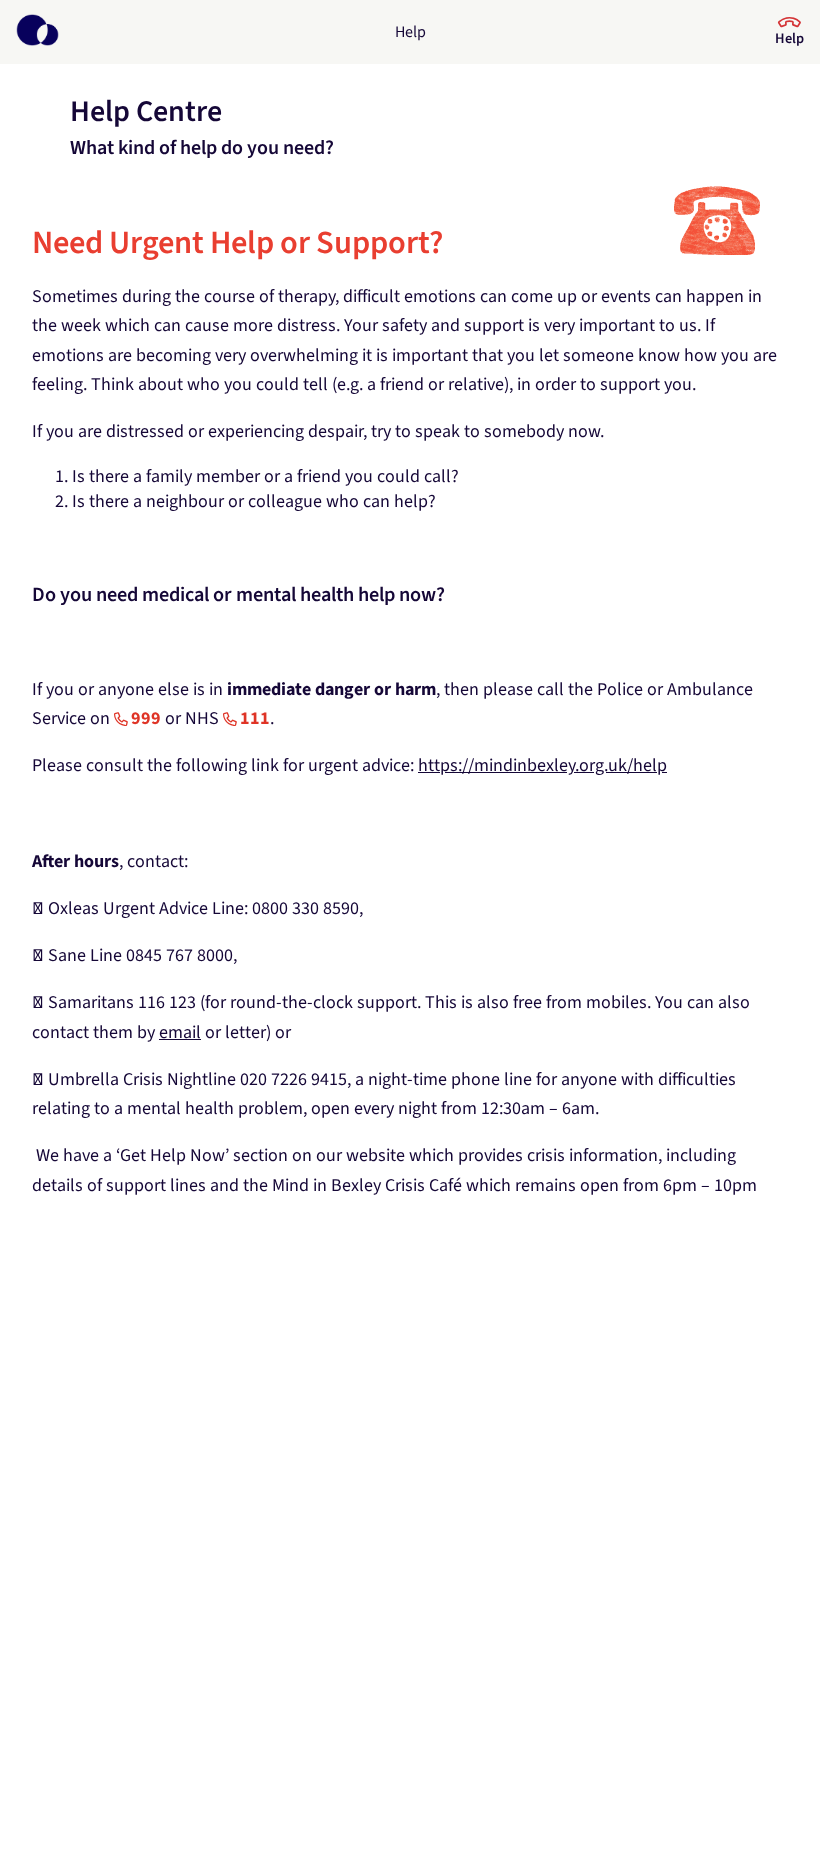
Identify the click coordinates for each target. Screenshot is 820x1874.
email (180, 1032)
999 (146, 718)
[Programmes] (37, 32)
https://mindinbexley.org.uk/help (542, 765)
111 (255, 718)
